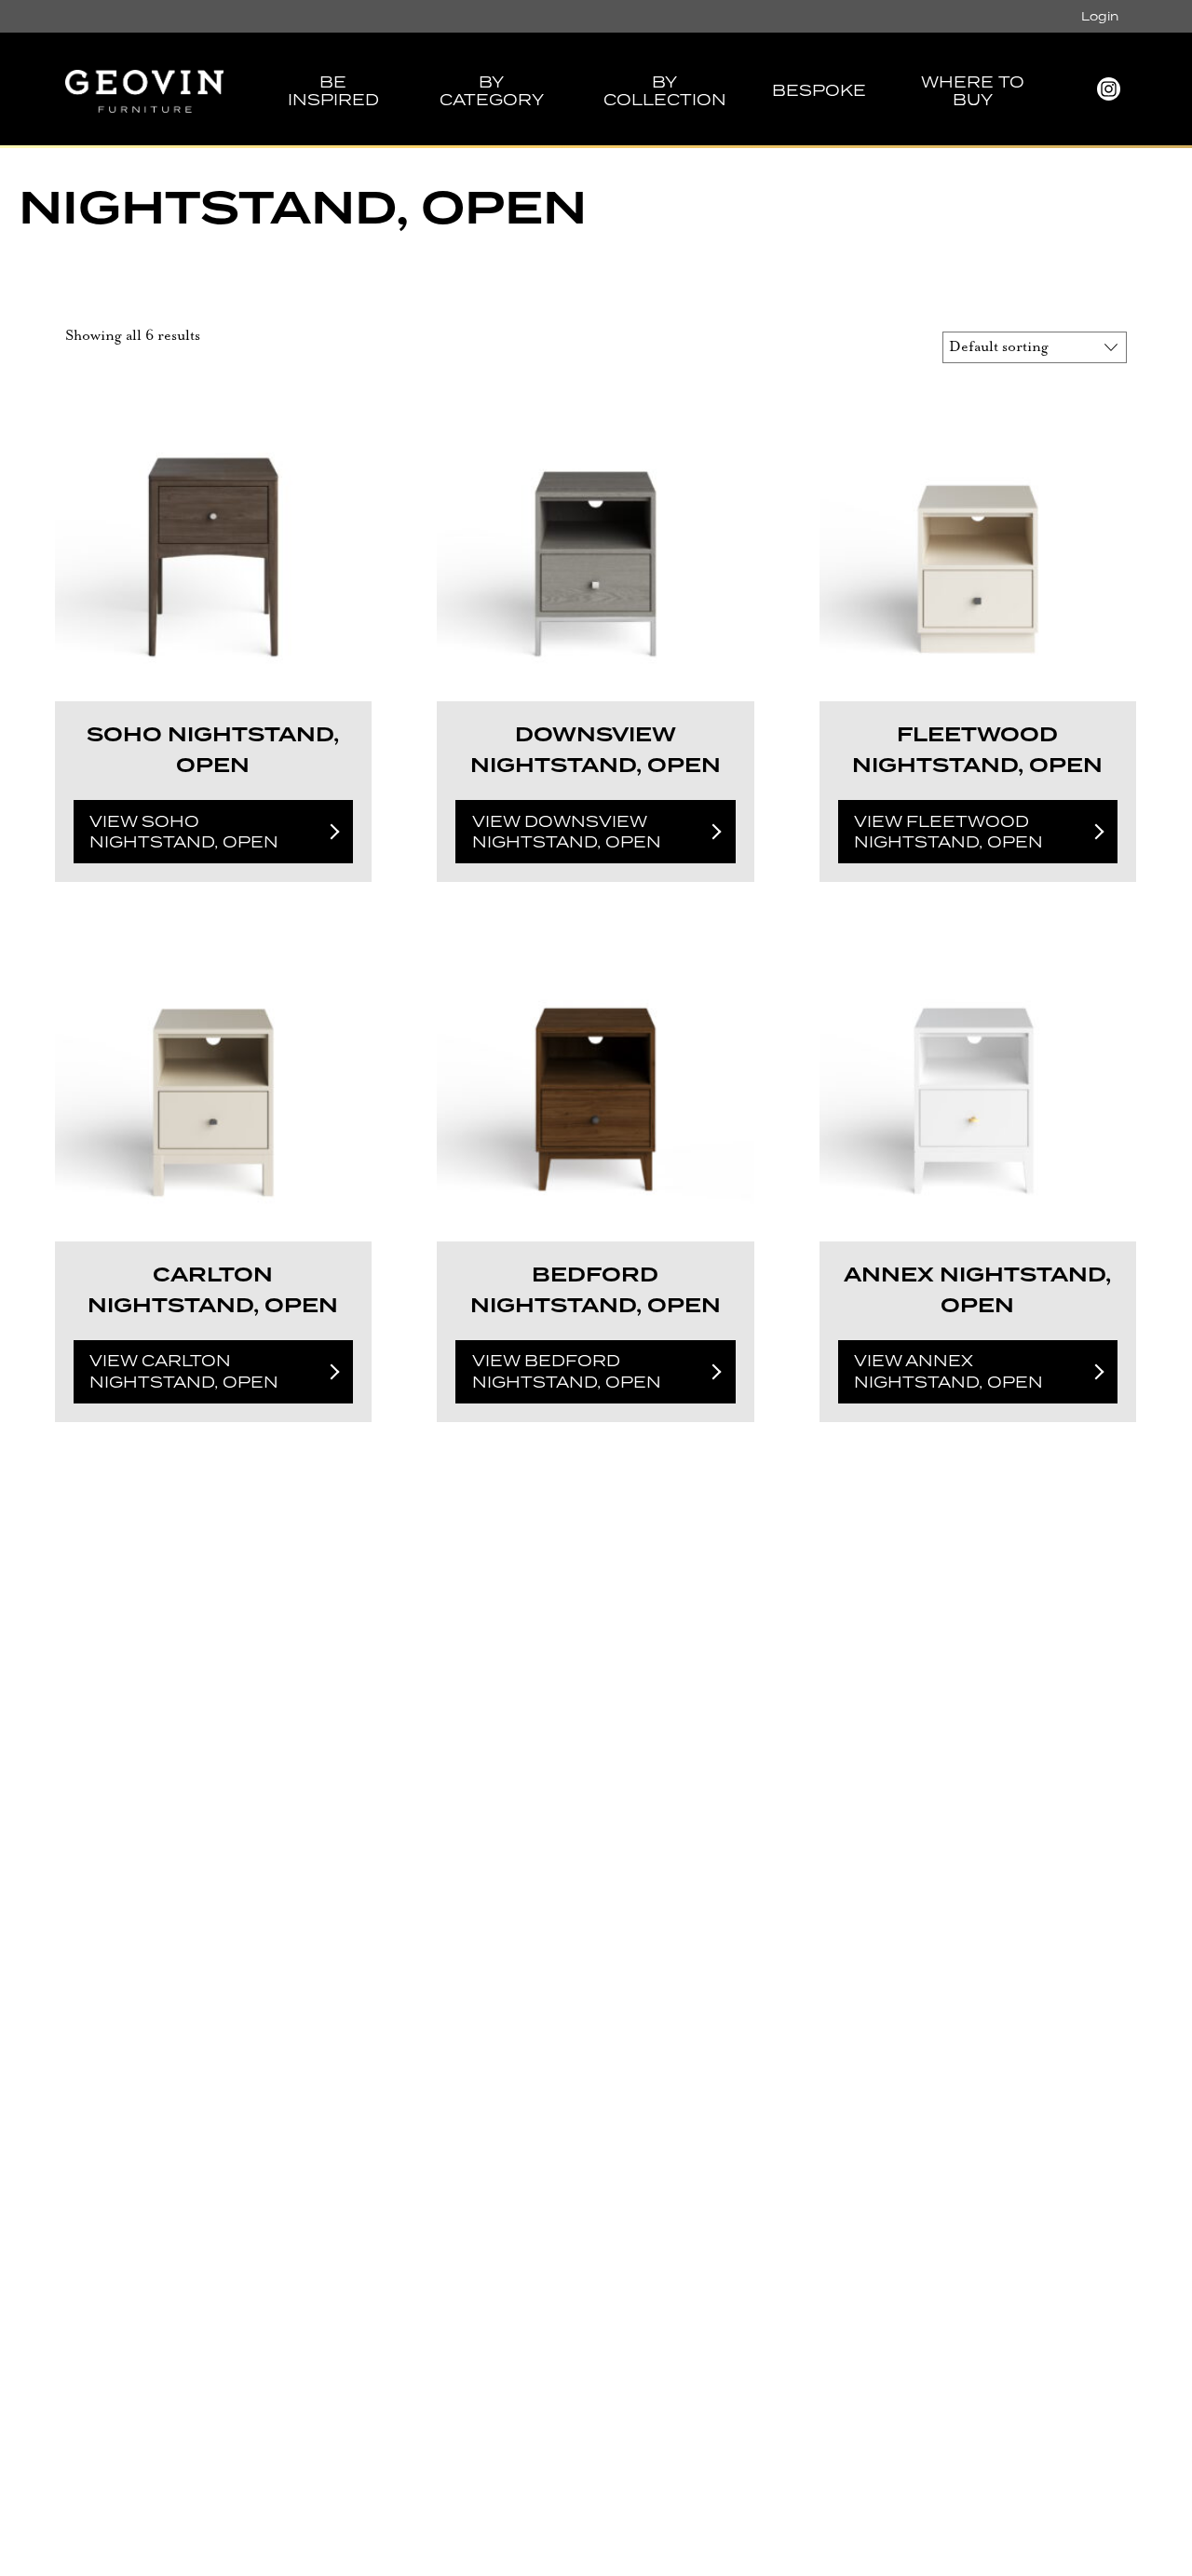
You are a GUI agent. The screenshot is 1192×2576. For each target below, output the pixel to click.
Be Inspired (333, 91)
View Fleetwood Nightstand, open (948, 832)
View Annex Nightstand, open (948, 1371)
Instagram (1108, 95)
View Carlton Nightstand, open (184, 1371)
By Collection (665, 91)
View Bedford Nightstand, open (567, 1371)
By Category (492, 91)
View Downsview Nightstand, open (567, 832)
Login (1100, 16)
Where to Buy (973, 91)
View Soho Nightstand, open (184, 832)
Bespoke (819, 90)
